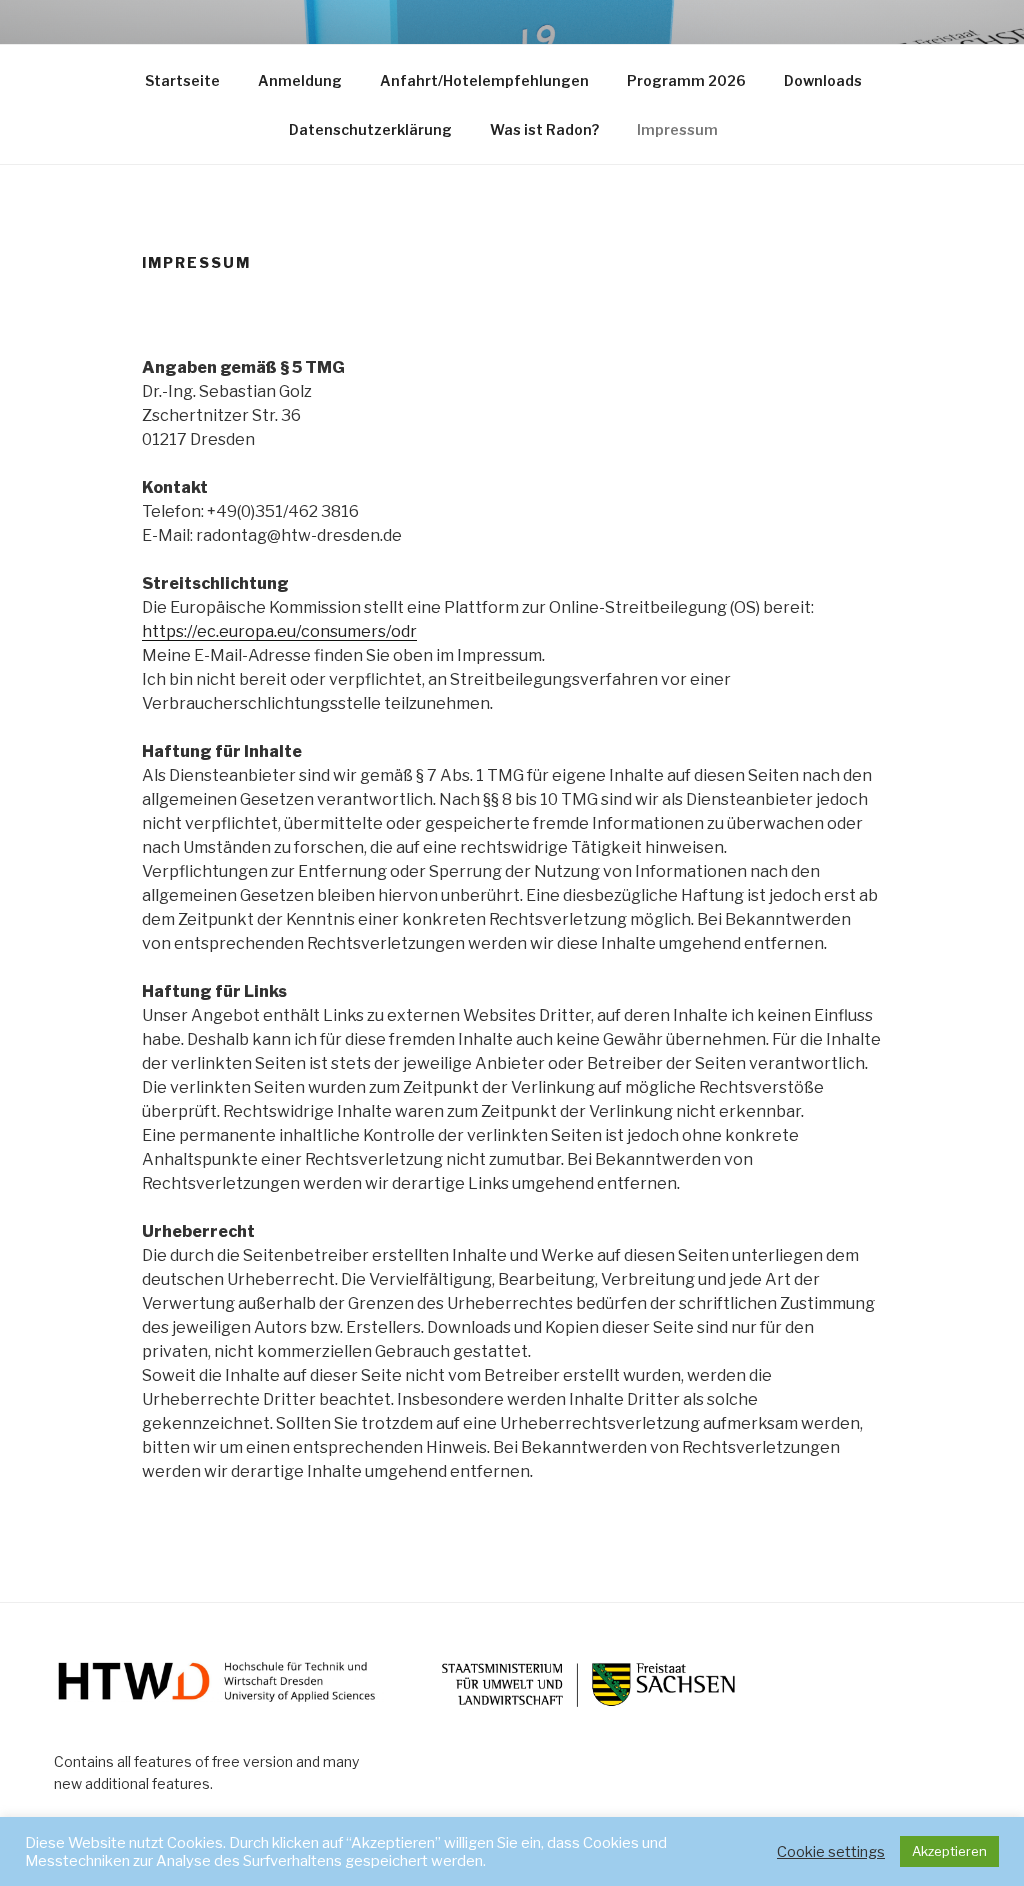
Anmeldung (300, 80)
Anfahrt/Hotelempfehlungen (484, 80)
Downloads (823, 80)
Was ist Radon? (544, 129)
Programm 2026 (686, 80)
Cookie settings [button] (831, 1852)
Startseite (182, 80)
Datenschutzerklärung (370, 129)
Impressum (677, 129)
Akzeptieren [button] (949, 1851)
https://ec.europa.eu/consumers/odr (279, 631)
